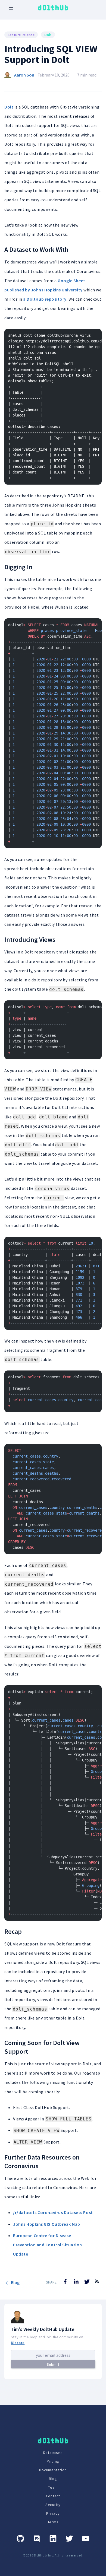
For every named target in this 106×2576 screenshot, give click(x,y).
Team (53, 2487)
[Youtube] (86, 2539)
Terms (53, 2522)
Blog (15, 2282)
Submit (53, 2364)
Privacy (53, 2513)
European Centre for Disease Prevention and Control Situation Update (48, 2245)
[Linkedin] (53, 2539)
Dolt (48, 35)
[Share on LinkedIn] (76, 2282)
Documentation (53, 2470)
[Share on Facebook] (65, 2282)
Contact (53, 2496)
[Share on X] (87, 2282)
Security (53, 2505)
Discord (18, 2343)
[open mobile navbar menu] (11, 8)
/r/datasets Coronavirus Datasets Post (53, 2212)
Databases (53, 2453)
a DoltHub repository (45, 299)
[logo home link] (53, 8)
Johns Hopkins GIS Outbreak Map (47, 2224)
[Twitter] (69, 2539)
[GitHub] (20, 2539)
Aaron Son (24, 75)
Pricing (53, 2461)
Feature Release (21, 35)
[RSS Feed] (97, 2285)
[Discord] (37, 2539)
